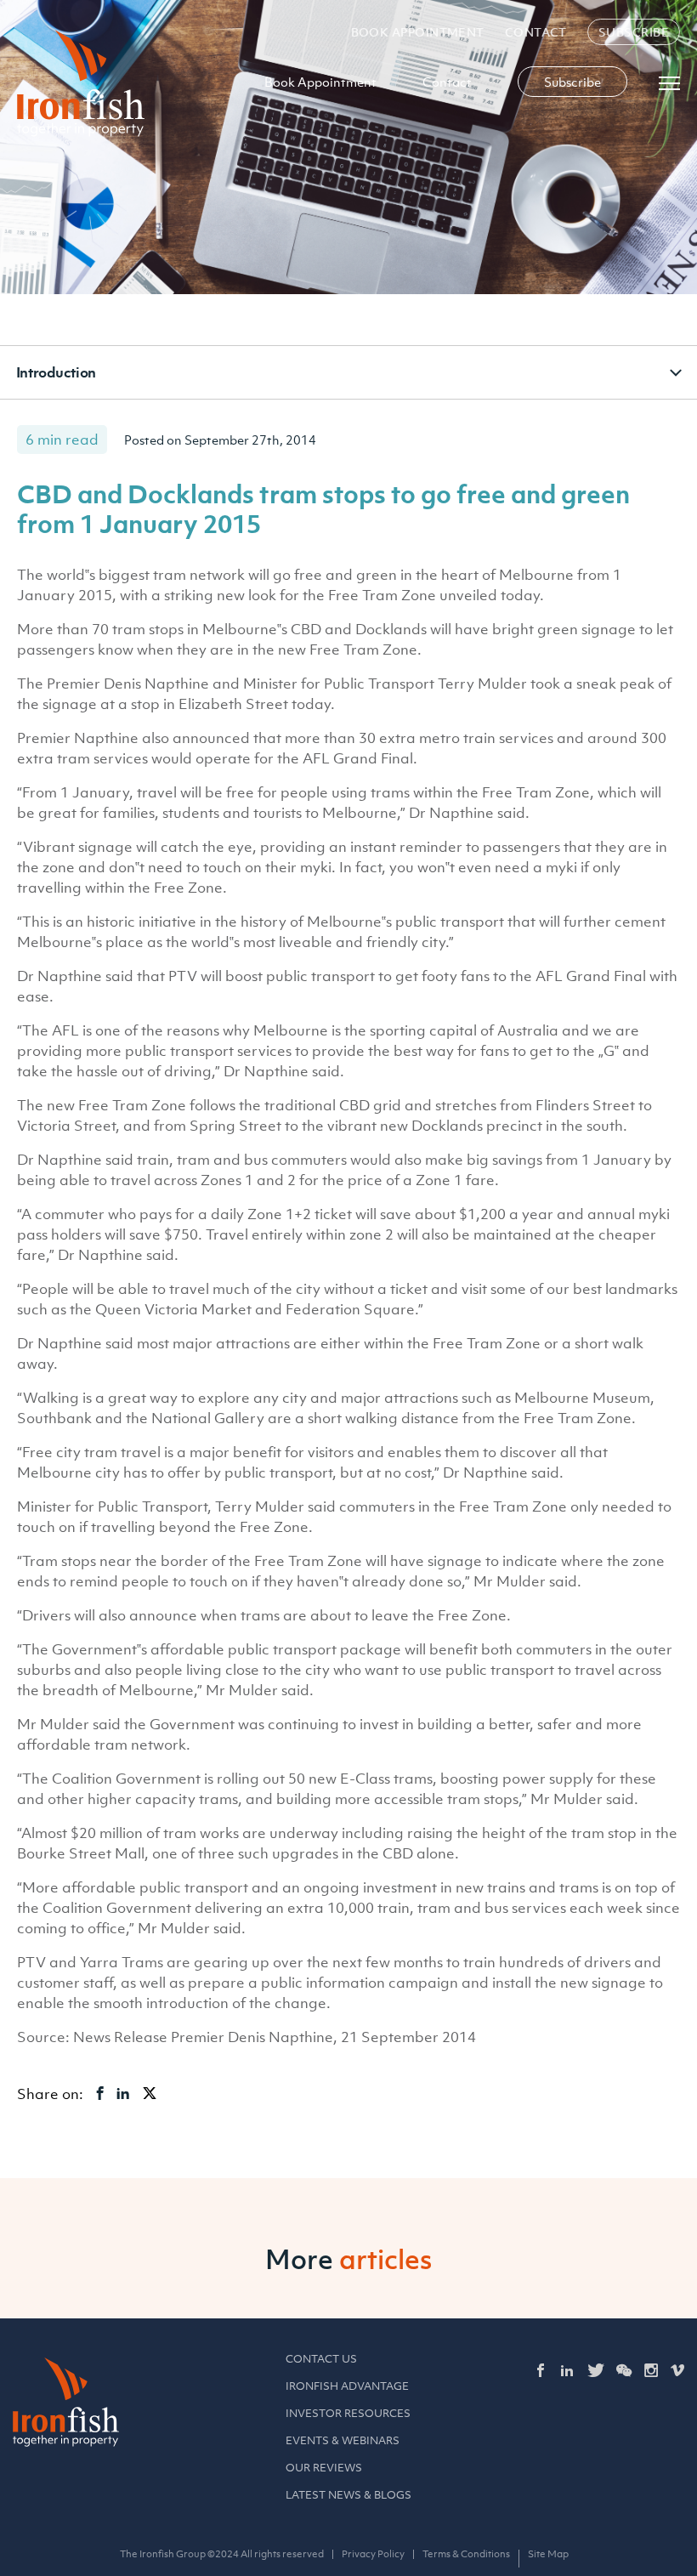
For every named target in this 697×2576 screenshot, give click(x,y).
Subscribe (634, 32)
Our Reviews (324, 2468)
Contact (536, 32)
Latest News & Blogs (348, 2495)
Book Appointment (418, 32)
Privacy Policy (373, 2554)
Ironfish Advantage (347, 2386)
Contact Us (321, 2359)
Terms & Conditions (466, 2554)
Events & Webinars (343, 2440)
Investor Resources (348, 2413)
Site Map (548, 2554)
